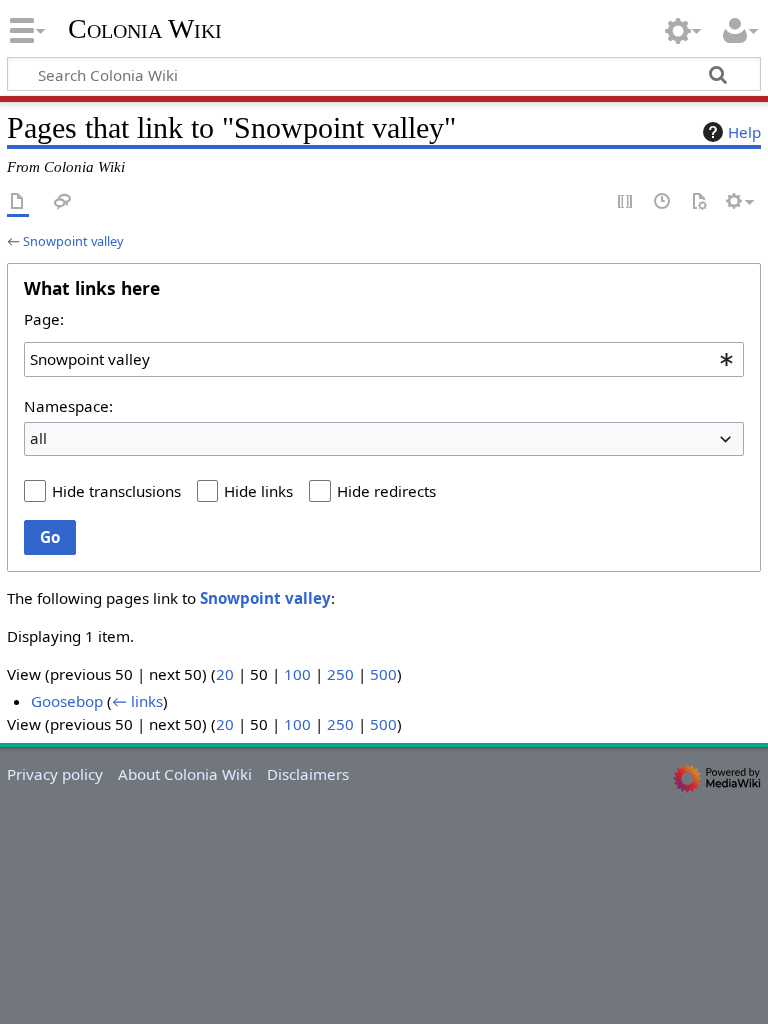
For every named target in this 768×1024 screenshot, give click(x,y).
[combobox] (384, 359)
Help (744, 132)
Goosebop (67, 701)
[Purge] (699, 202)
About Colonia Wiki (185, 774)
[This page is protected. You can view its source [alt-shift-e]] (626, 202)
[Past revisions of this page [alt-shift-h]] (663, 202)
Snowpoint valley (73, 241)
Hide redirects (386, 491)
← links (137, 701)
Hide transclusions (116, 491)
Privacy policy (55, 774)
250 (340, 674)
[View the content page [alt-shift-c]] (18, 202)
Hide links (258, 491)
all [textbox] (38, 438)
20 (225, 674)
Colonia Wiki (145, 29)
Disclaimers (308, 774)
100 (297, 674)
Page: (44, 319)
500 (383, 674)
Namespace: (68, 406)
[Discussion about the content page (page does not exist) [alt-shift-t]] (63, 202)
